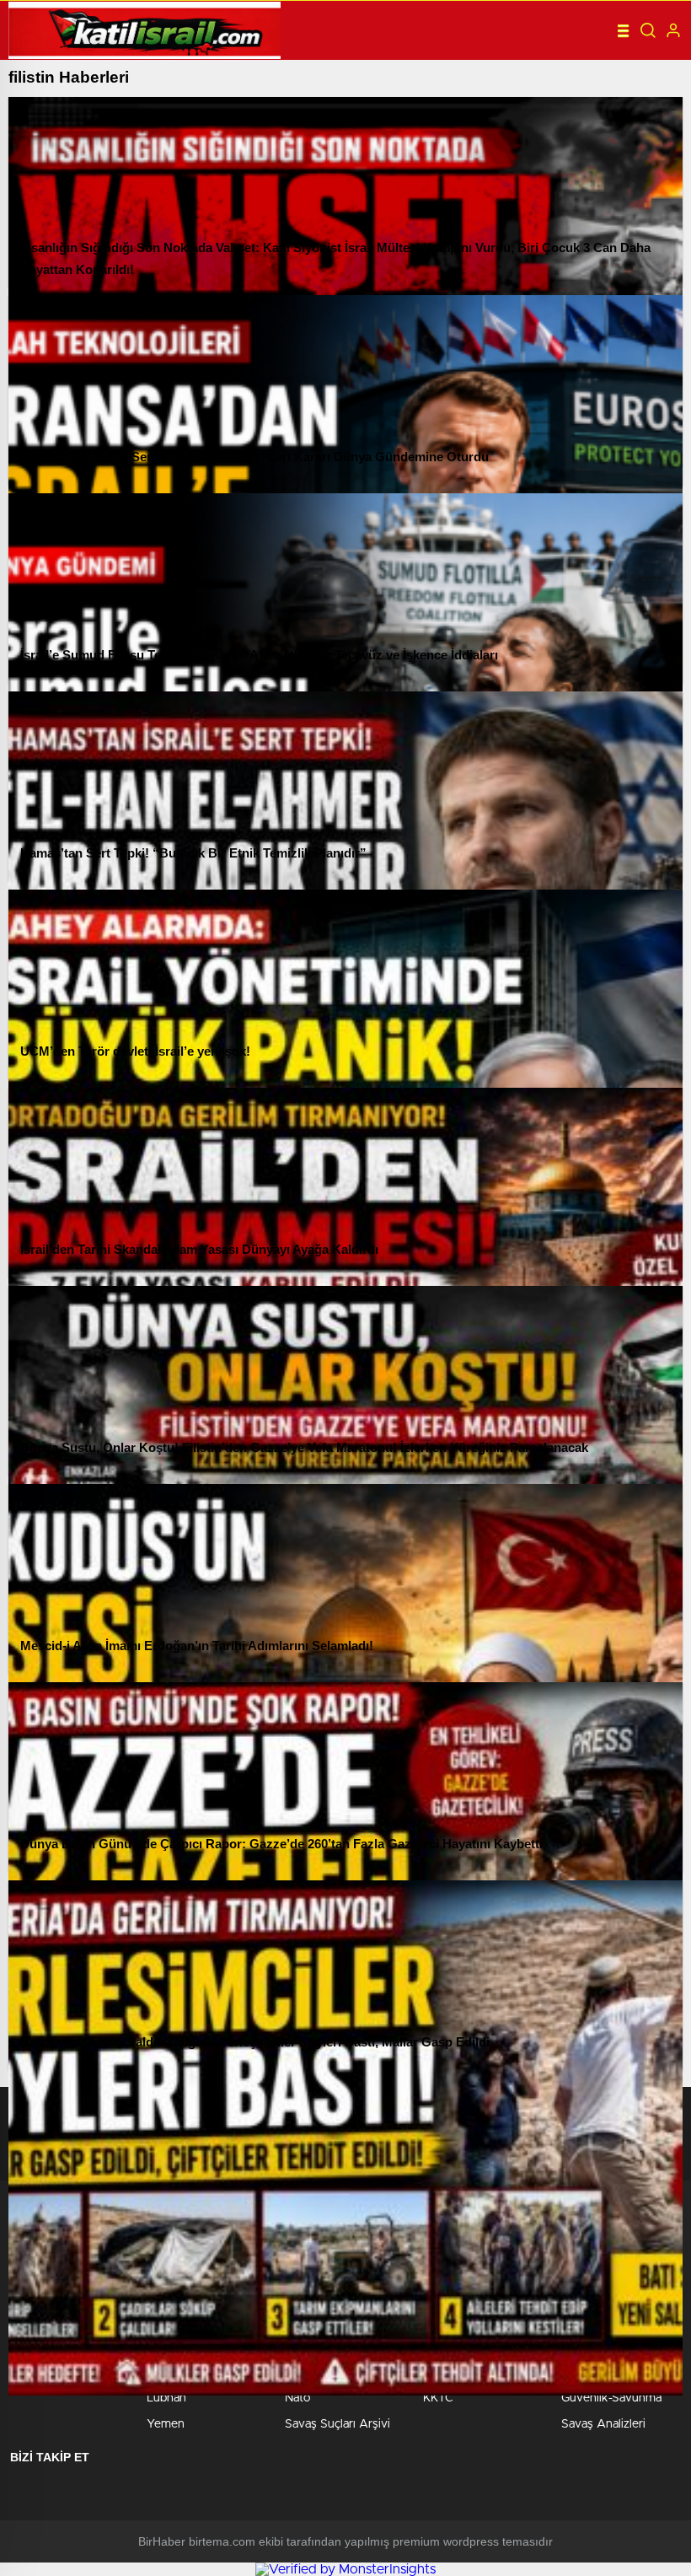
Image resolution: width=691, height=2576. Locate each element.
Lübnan (166, 2398)
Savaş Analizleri (603, 2424)
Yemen (166, 2424)
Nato (297, 2398)
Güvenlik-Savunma (611, 2398)
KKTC (438, 2398)
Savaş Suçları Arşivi (337, 2424)
